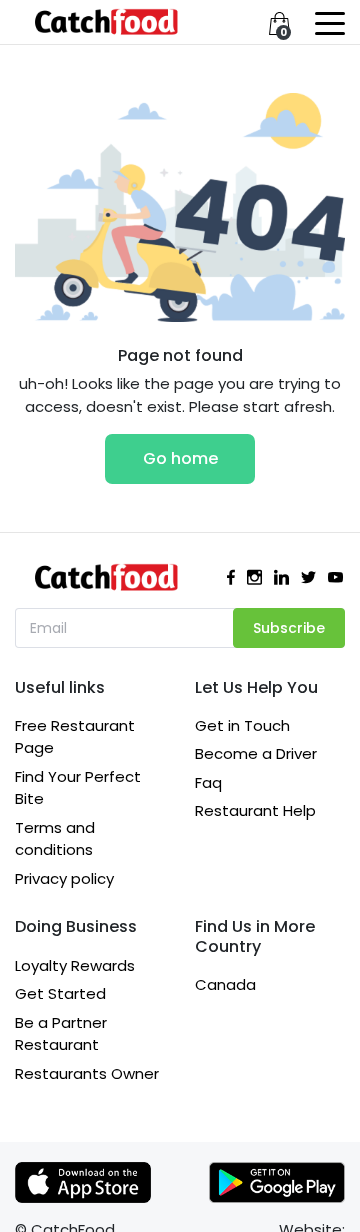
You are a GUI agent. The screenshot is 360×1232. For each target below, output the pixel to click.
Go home (180, 458)
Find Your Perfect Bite (78, 788)
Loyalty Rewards (75, 965)
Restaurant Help (255, 810)
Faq (208, 782)
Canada (225, 984)
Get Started (60, 993)
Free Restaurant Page (75, 737)
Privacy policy (64, 878)
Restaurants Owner (87, 1073)
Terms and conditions (55, 839)
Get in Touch (242, 725)
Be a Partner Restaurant (61, 1034)
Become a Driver (256, 753)
